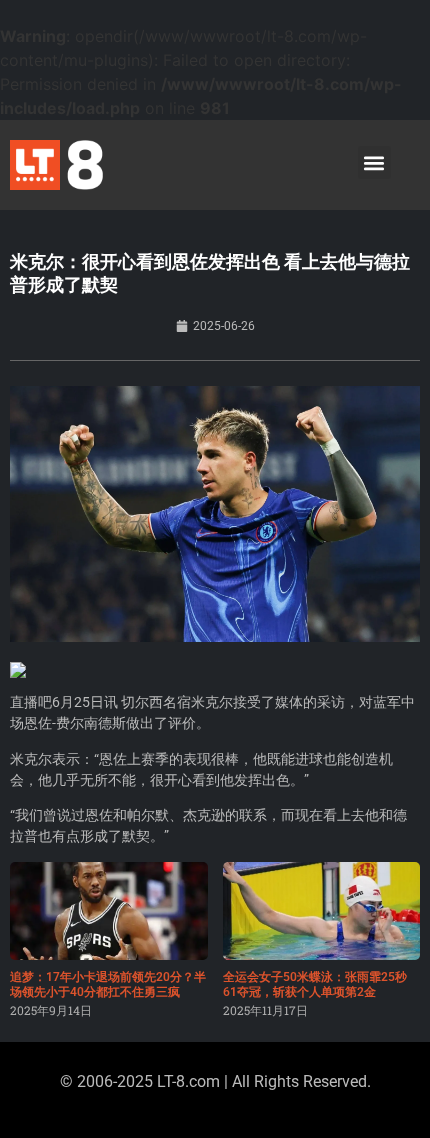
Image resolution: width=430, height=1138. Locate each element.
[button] (374, 162)
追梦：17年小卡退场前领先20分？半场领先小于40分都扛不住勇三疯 (108, 984)
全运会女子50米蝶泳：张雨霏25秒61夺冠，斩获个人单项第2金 (315, 984)
